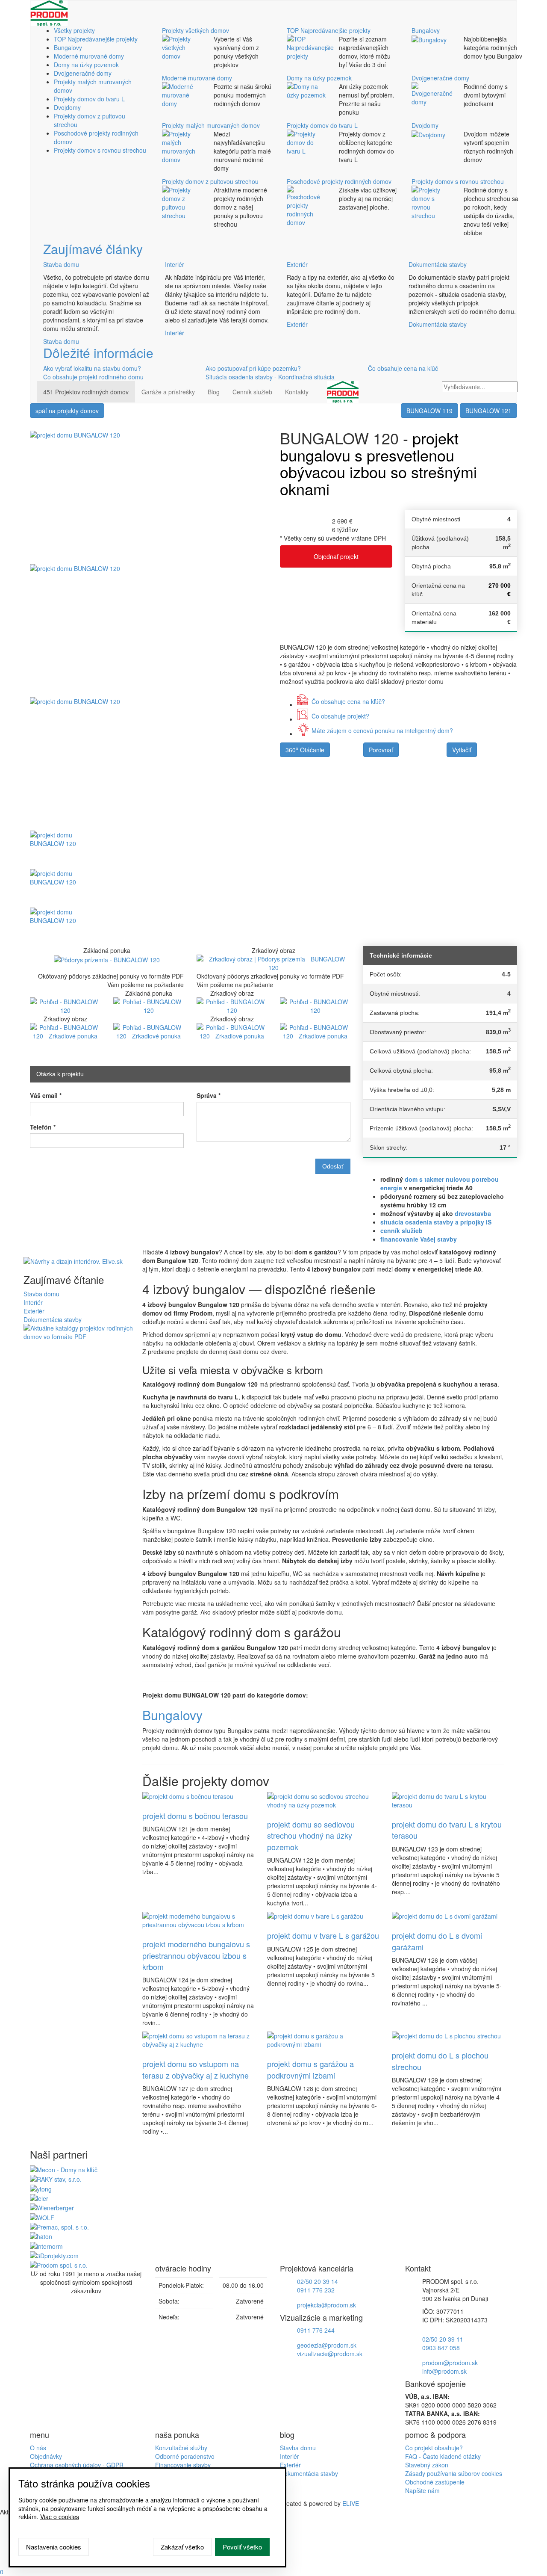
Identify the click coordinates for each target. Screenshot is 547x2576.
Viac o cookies (60, 2517)
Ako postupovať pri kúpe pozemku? (253, 368)
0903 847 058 (441, 2348)
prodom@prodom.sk (450, 2363)
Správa (209, 1095)
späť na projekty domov (67, 411)
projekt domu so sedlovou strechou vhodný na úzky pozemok (311, 1835)
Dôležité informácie (98, 353)
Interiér (175, 264)
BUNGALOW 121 (488, 411)
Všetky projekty (74, 30)
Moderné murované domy (89, 56)
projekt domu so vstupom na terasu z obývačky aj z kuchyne (196, 2069)
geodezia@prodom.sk (327, 2345)
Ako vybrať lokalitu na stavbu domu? (92, 368)
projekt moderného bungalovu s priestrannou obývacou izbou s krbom (196, 1955)
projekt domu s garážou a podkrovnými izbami (310, 2069)
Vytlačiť (462, 750)
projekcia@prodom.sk (326, 2305)
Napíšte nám (422, 2490)
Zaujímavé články (93, 249)
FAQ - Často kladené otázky (443, 2456)
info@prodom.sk (444, 2371)
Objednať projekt (336, 556)
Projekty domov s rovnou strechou (100, 150)
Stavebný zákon (427, 2465)
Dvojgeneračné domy (83, 73)
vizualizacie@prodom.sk (330, 2354)
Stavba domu (61, 264)
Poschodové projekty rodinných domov (339, 181)
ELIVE (351, 2503)
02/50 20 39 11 (443, 2339)
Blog (214, 392)
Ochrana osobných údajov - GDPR (77, 2465)
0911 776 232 (316, 2290)
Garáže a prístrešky (168, 392)
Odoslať (333, 1166)
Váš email (46, 1095)
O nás (38, 2448)
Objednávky (46, 2456)
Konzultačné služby (181, 2448)
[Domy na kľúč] (64, 2169)
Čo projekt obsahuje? (434, 2448)
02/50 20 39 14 (318, 2281)
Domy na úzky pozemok (86, 65)
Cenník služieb (252, 392)
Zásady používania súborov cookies (454, 2473)
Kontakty (297, 392)
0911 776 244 (316, 2330)
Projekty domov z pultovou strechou (210, 181)
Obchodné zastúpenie (435, 2482)
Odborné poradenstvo (185, 2456)
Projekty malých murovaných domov (211, 125)
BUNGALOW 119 (429, 411)
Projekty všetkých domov (196, 30)
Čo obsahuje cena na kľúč (403, 368)
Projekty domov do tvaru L (89, 99)
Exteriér (297, 264)
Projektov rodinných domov (86, 392)
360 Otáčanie (305, 750)
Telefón (43, 1127)
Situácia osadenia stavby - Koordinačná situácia (270, 377)
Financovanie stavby (183, 2465)
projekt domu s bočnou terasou (195, 1816)
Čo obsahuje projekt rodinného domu (93, 377)
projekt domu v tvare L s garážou (323, 1935)
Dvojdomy (67, 107)
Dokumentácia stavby (438, 264)
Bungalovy (68, 47)
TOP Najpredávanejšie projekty (96, 39)
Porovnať (381, 750)
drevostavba (473, 1213)
